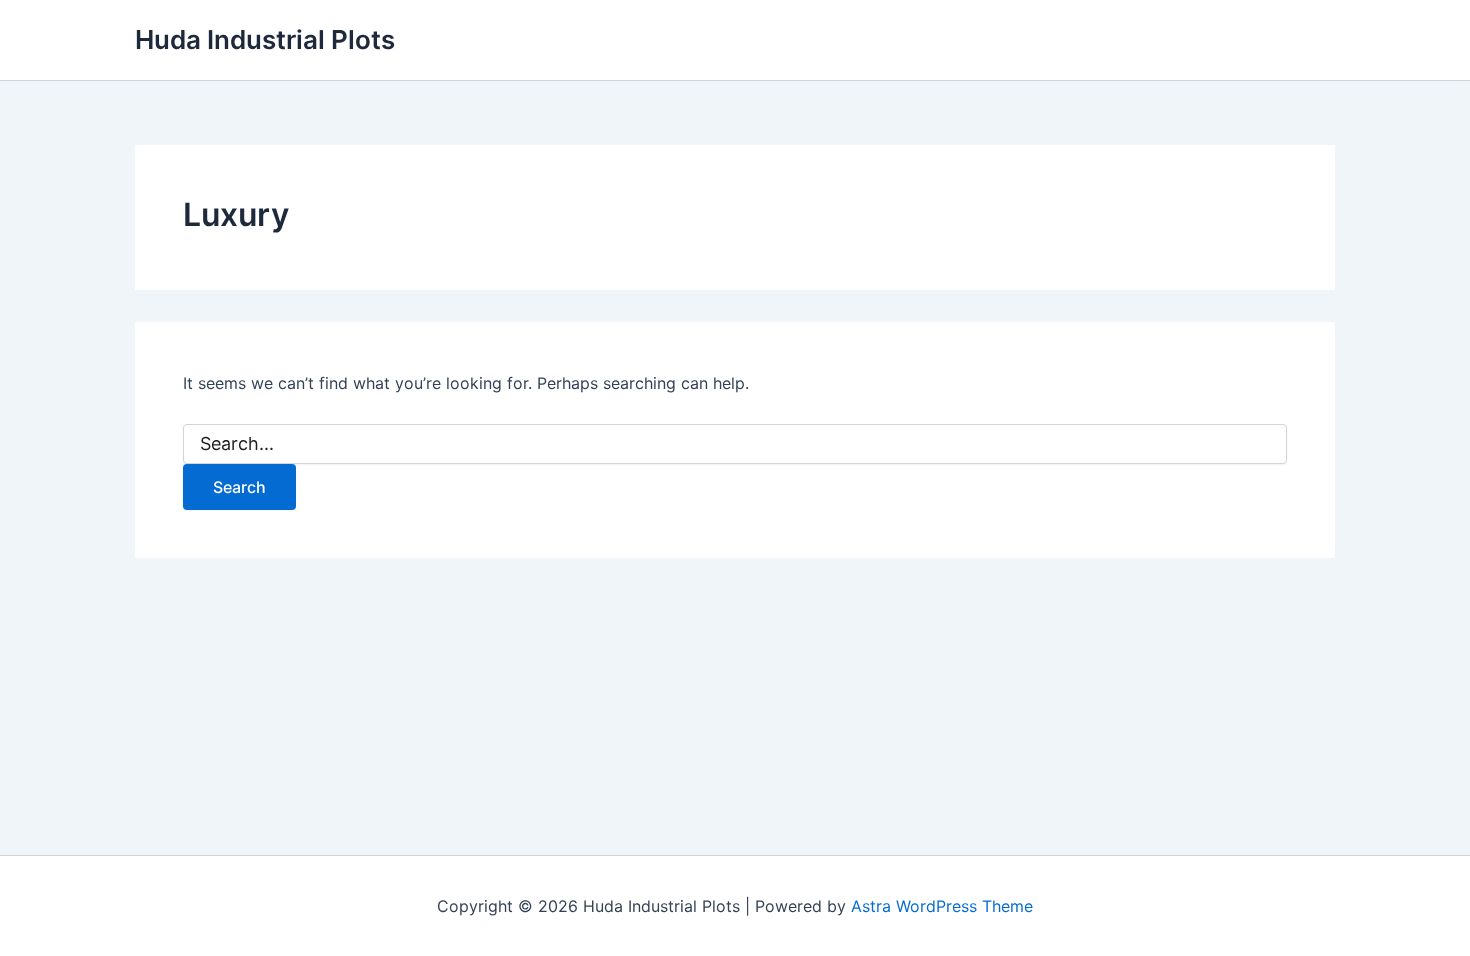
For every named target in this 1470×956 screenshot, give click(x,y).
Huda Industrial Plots (265, 39)
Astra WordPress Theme (942, 906)
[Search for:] (735, 444)
